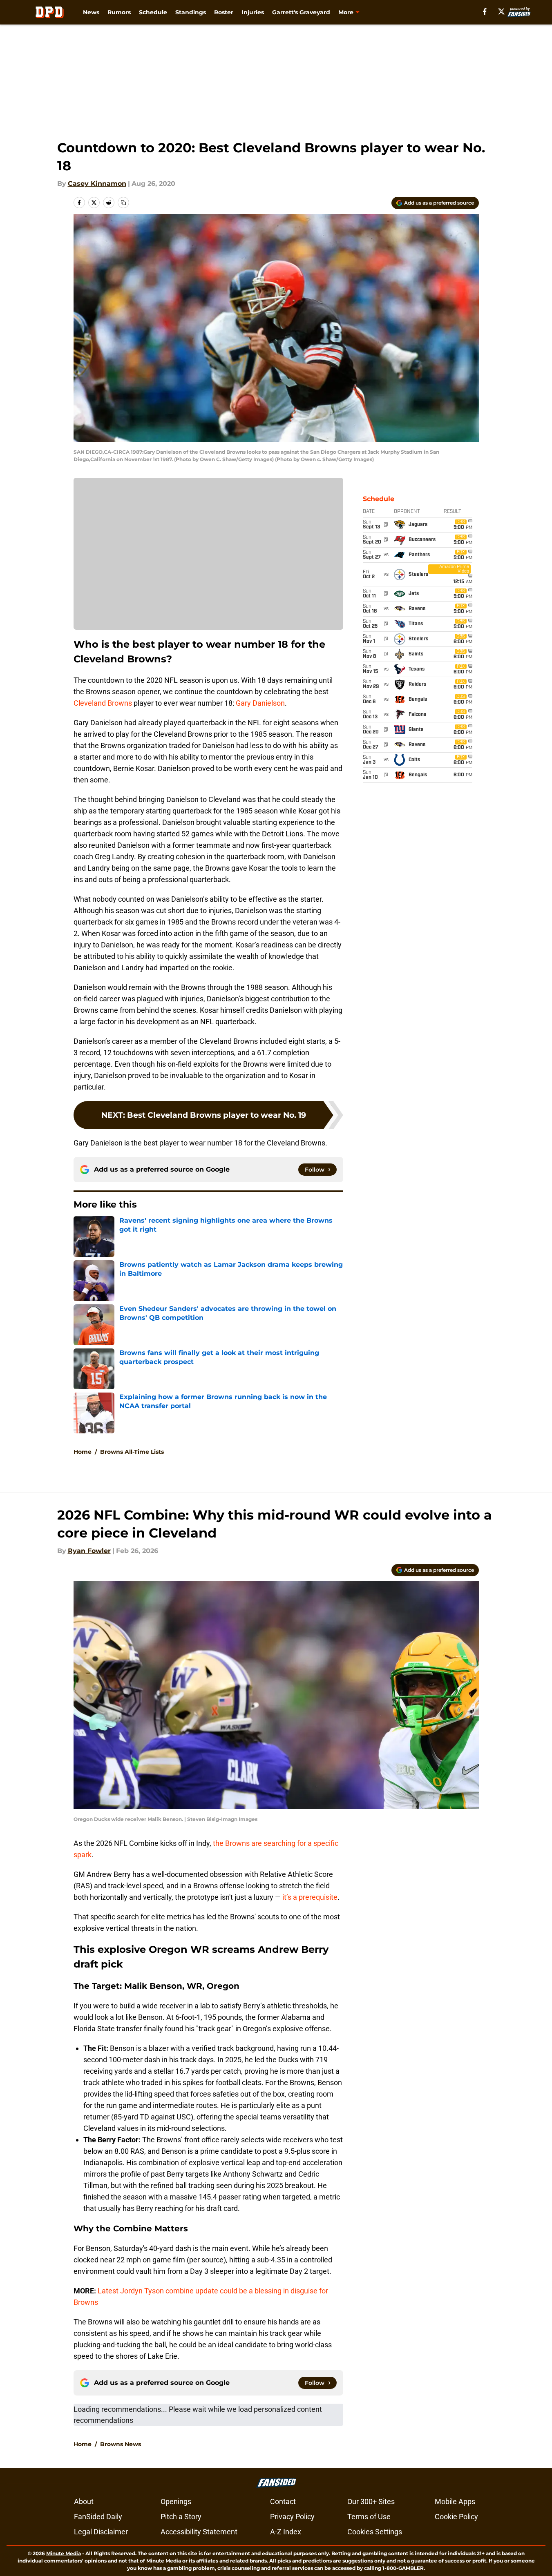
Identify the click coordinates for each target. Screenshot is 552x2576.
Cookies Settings (375, 2532)
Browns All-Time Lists (132, 1452)
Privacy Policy (292, 2517)
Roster (224, 12)
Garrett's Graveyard (301, 12)
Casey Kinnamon (97, 184)
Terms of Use (369, 2517)
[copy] (123, 203)
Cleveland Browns (103, 703)
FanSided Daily (98, 2517)
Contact (283, 2501)
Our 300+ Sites (371, 2501)
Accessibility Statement (199, 2532)
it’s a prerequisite (310, 1897)
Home (83, 1452)
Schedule (153, 12)
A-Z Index (286, 2532)
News (91, 12)
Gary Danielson (260, 703)
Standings (191, 12)
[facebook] (485, 11)
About (84, 2501)
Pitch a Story (181, 2517)
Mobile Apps (455, 2501)
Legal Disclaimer (101, 2532)
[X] (501, 11)
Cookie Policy (456, 2517)
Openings (176, 2501)
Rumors (119, 12)
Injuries (253, 12)
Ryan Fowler (89, 1551)
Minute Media (64, 2553)
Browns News (121, 2444)
